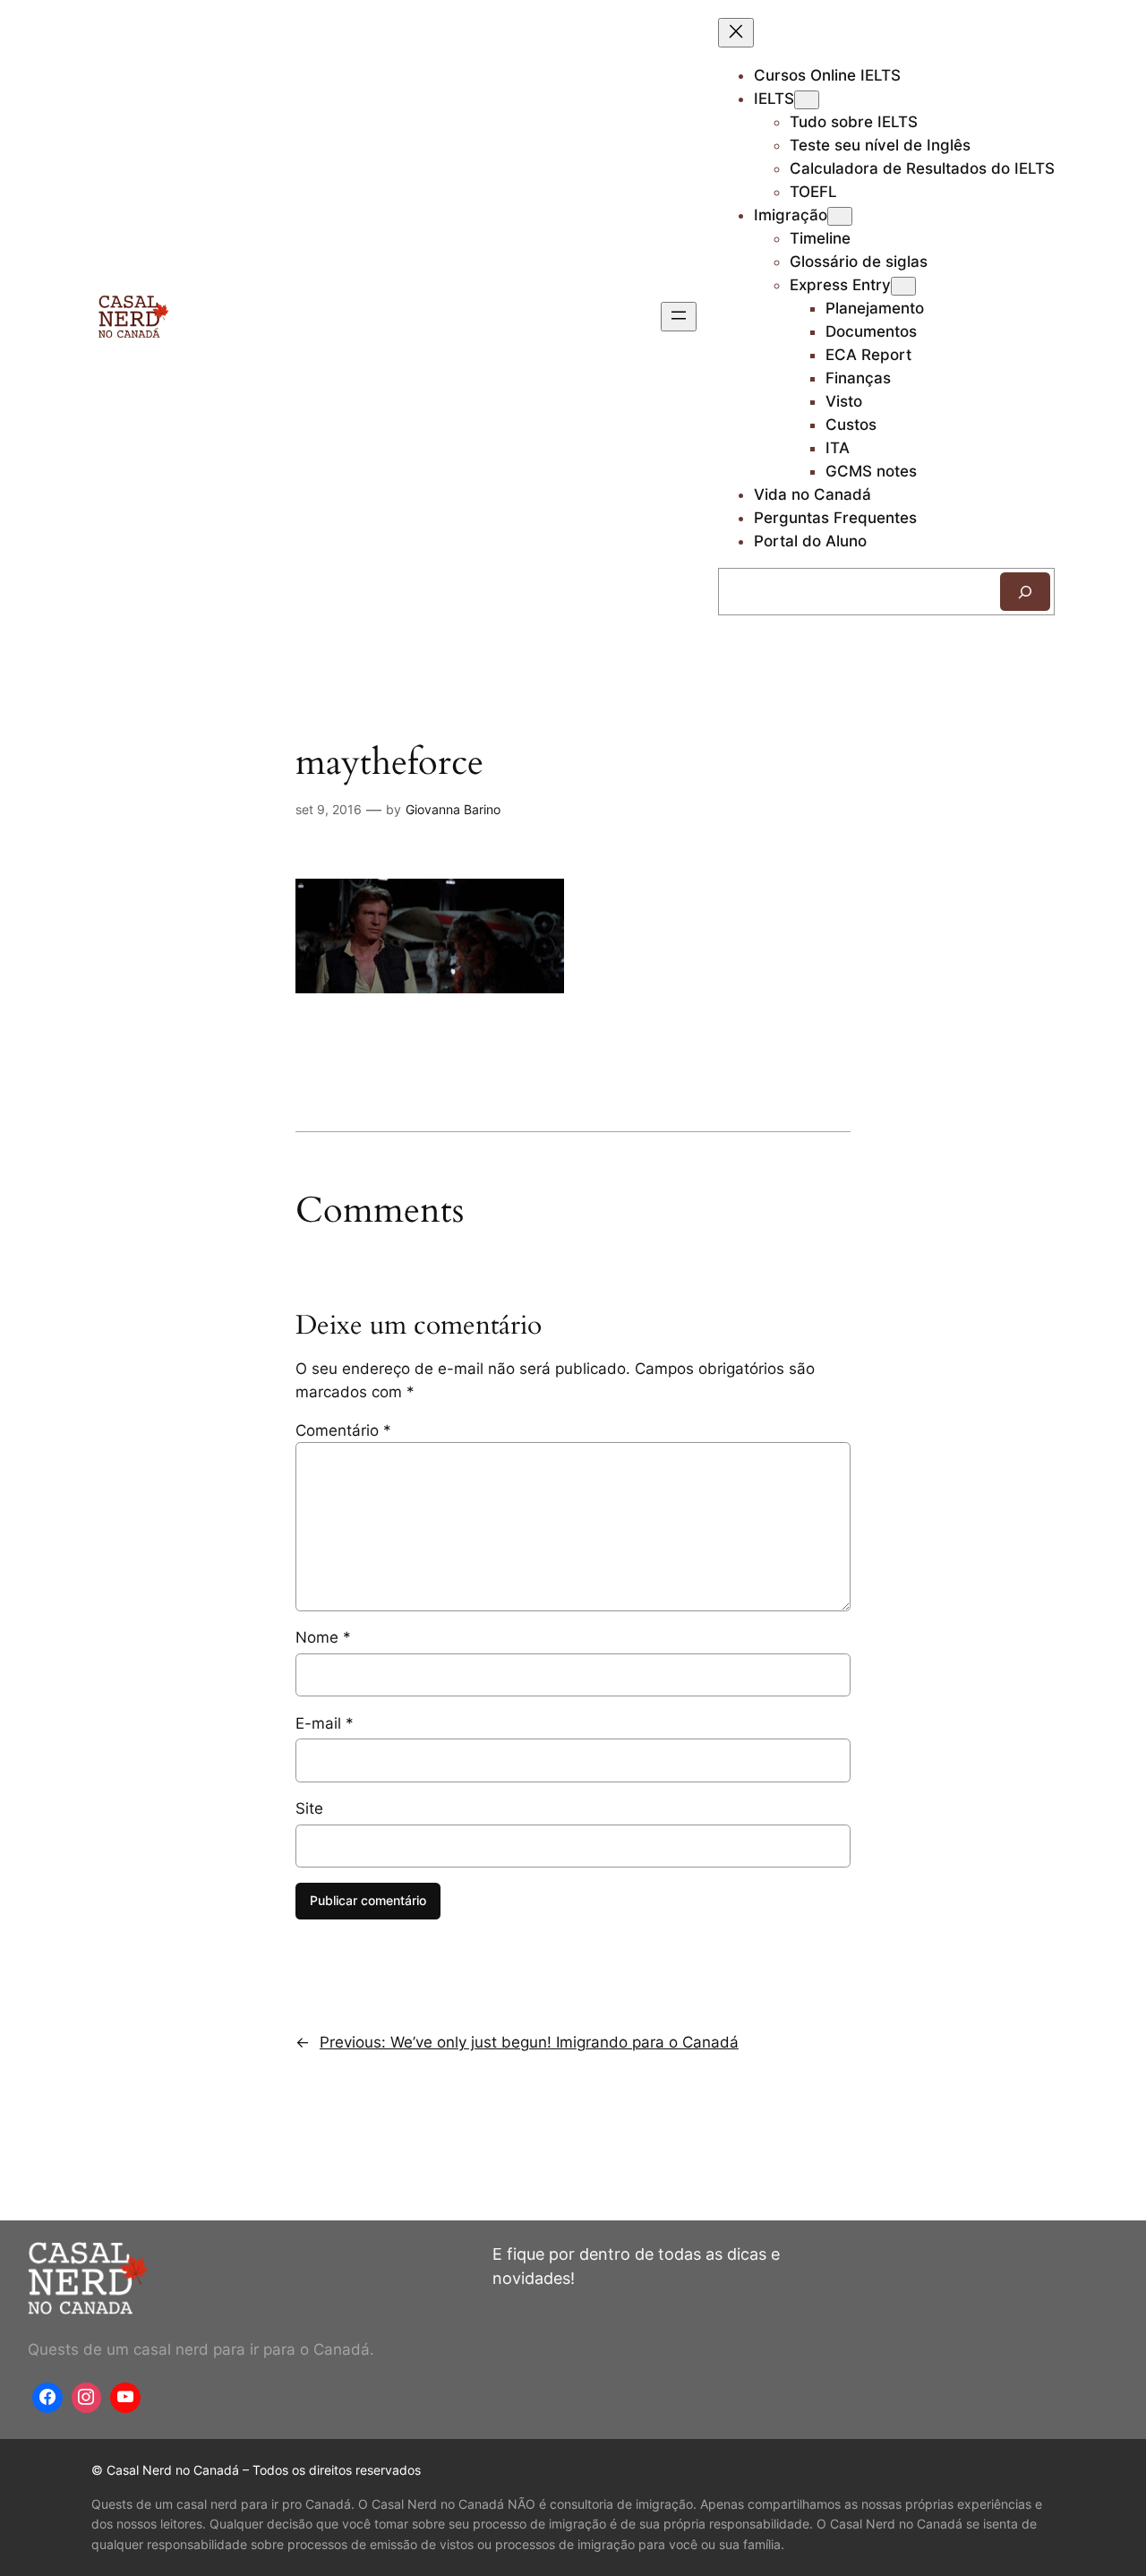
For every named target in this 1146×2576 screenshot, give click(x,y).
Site (309, 1808)
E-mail (325, 1723)
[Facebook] (47, 2398)
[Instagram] (87, 2398)
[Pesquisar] (1025, 592)
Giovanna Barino (453, 809)
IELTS (774, 99)
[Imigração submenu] (840, 216)
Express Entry (840, 285)
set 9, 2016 (329, 809)
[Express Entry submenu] (903, 286)
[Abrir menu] (679, 317)
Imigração (791, 215)
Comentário (343, 1430)
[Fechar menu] (736, 33)
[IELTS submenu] (807, 100)
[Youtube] (125, 2398)
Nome (323, 1637)
